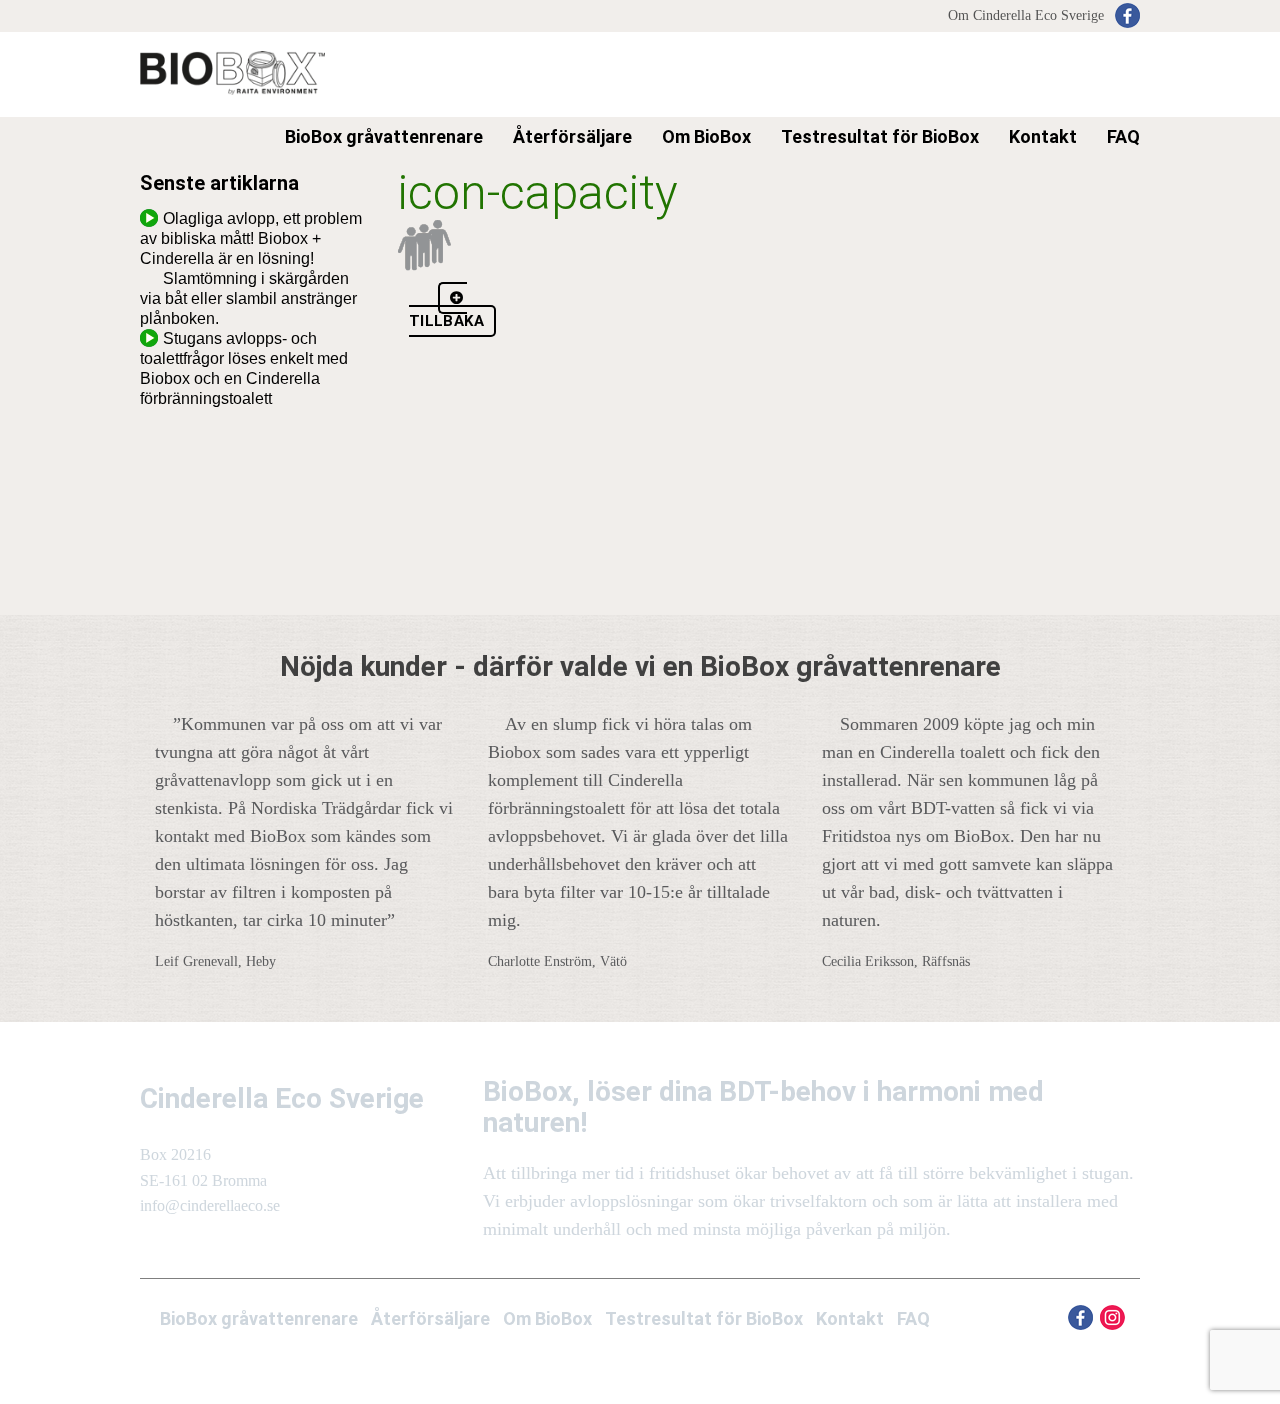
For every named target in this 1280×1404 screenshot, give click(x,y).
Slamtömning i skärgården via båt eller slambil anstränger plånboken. (248, 298)
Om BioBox (706, 136)
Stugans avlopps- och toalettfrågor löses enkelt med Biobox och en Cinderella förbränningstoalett (244, 368)
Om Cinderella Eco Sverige (1026, 15)
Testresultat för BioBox (880, 136)
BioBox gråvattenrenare (259, 1318)
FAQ (1123, 136)
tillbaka (446, 321)
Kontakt (1043, 136)
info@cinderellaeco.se (210, 1205)
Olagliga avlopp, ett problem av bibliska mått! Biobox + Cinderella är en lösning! (251, 238)
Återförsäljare (430, 1318)
